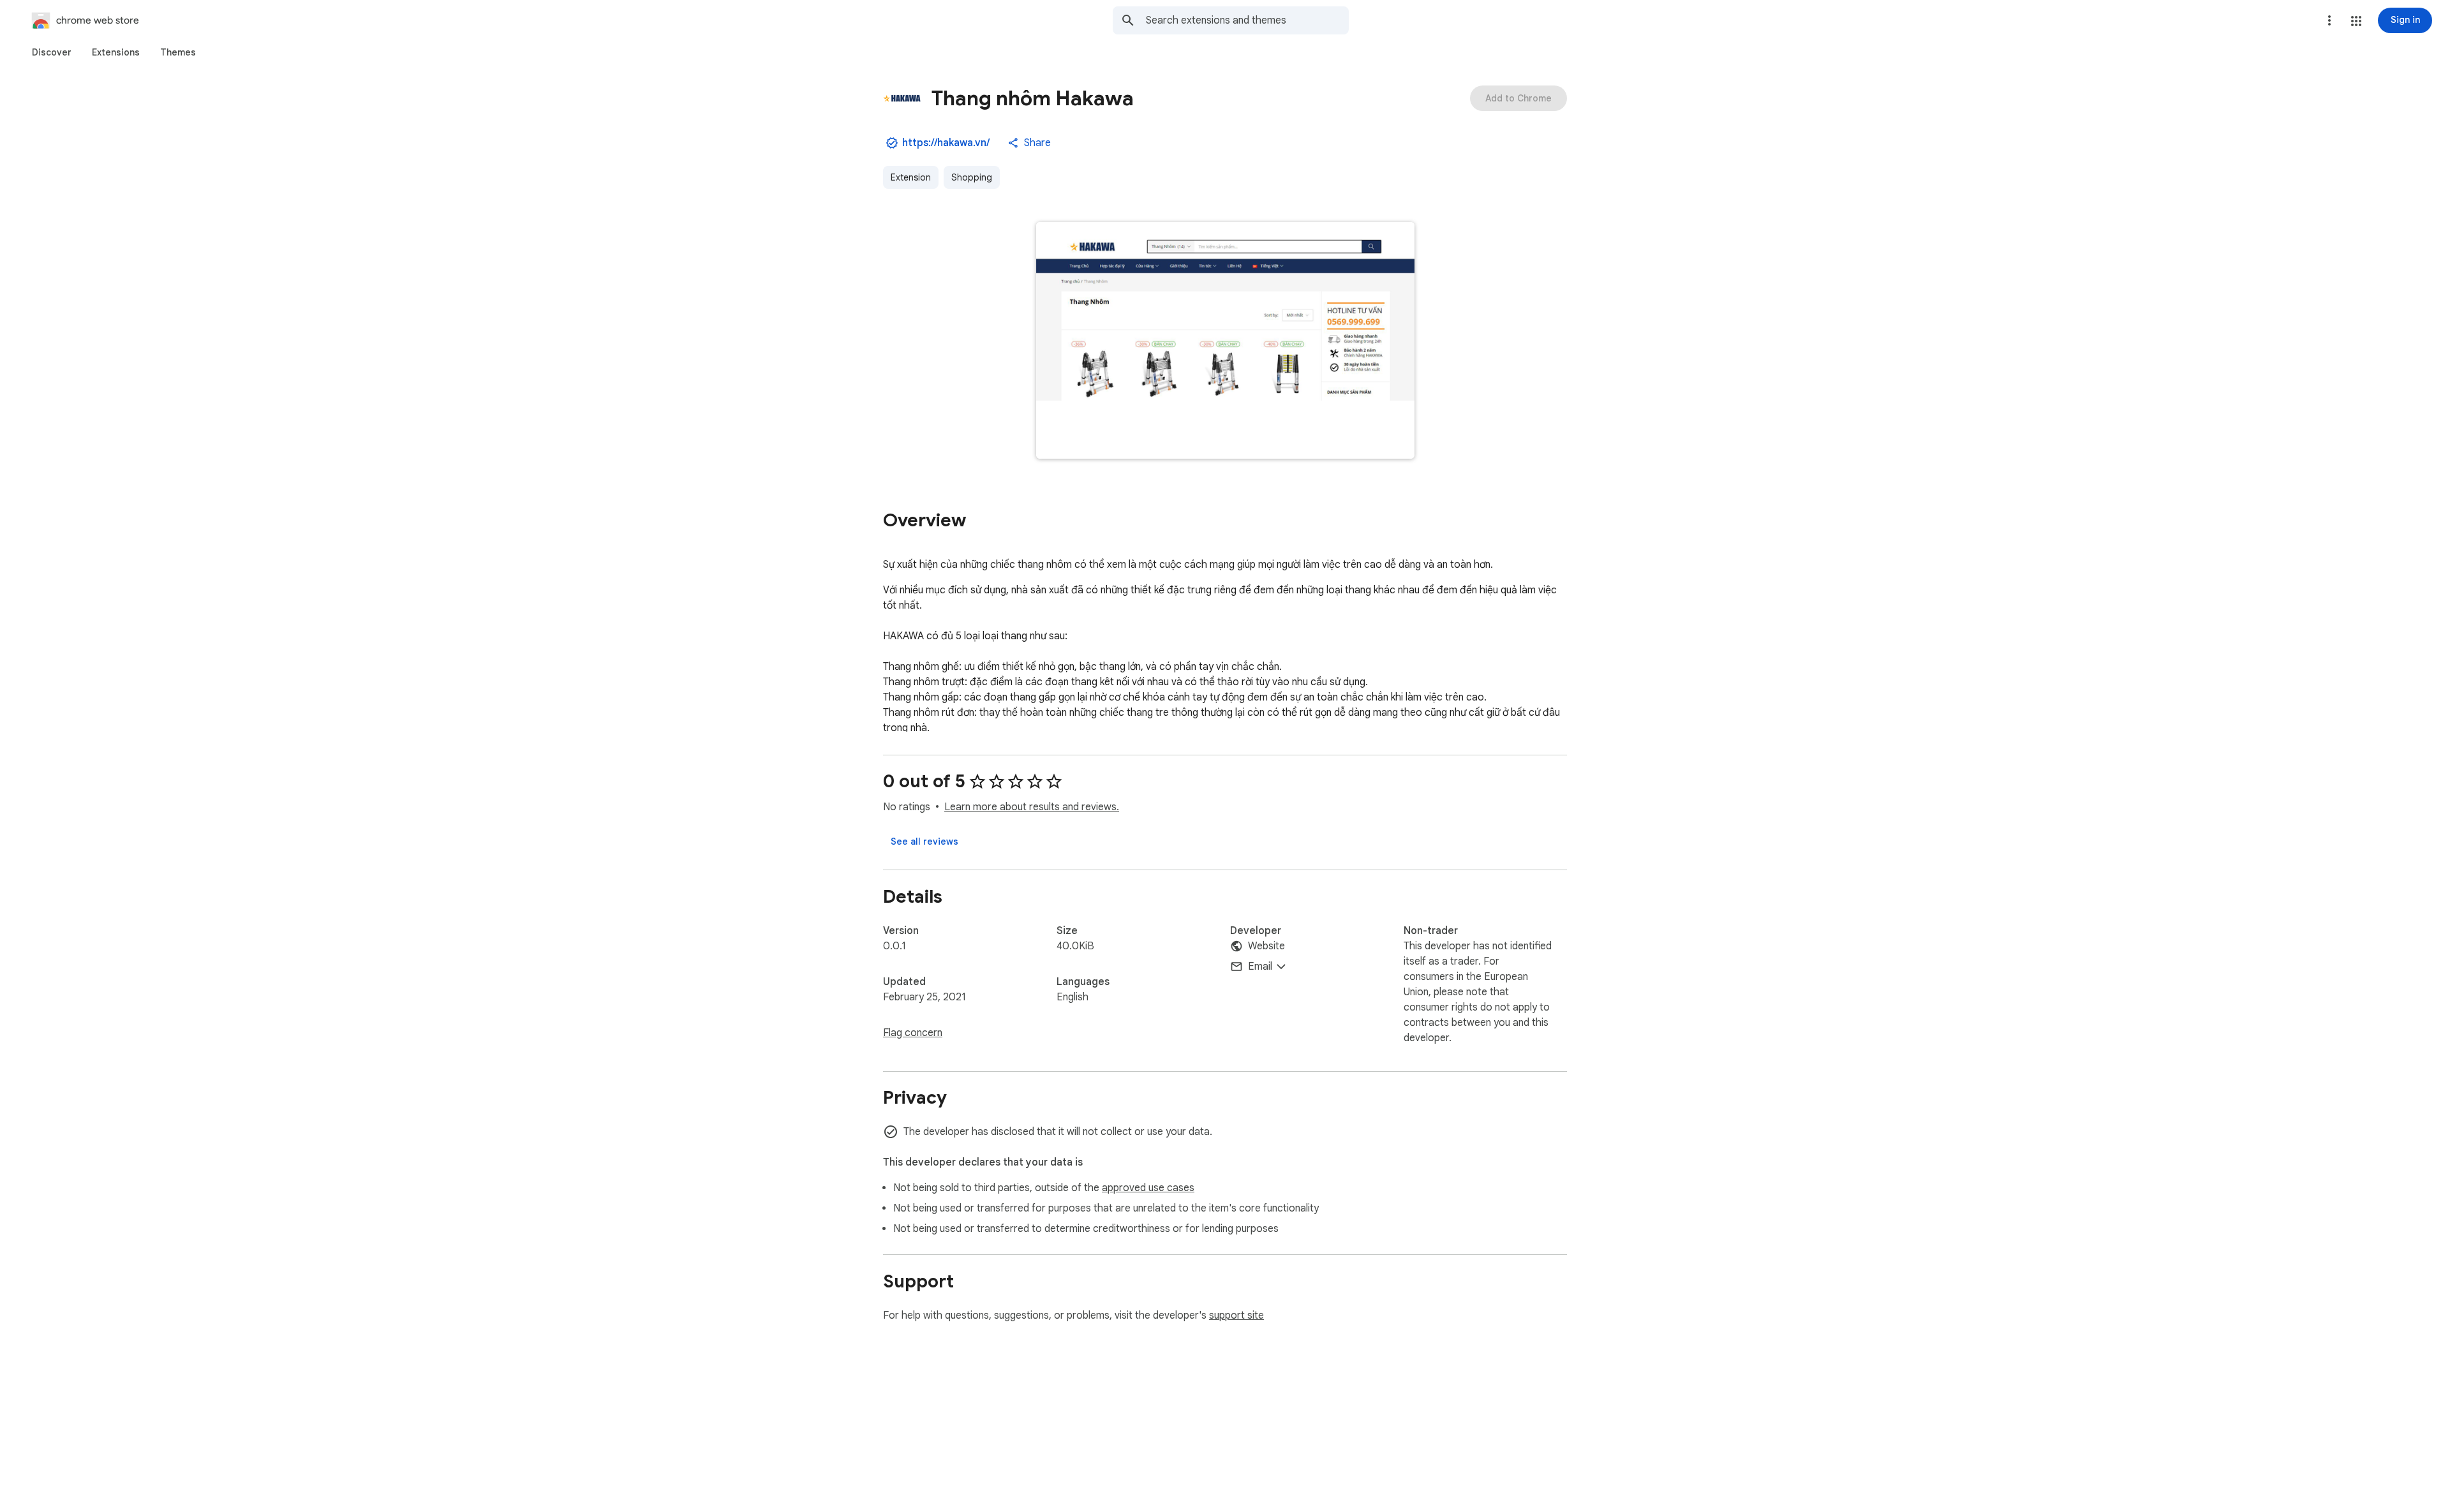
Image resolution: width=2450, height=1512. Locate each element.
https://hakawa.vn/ (946, 143)
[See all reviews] (924, 841)
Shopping (972, 177)
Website (1266, 946)
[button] (2356, 21)
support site (1236, 1316)
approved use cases (1148, 1188)
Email (1260, 967)
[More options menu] (2329, 20)
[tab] (52, 52)
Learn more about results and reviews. (1032, 807)
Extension (911, 177)
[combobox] (1247, 20)
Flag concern (913, 1033)
